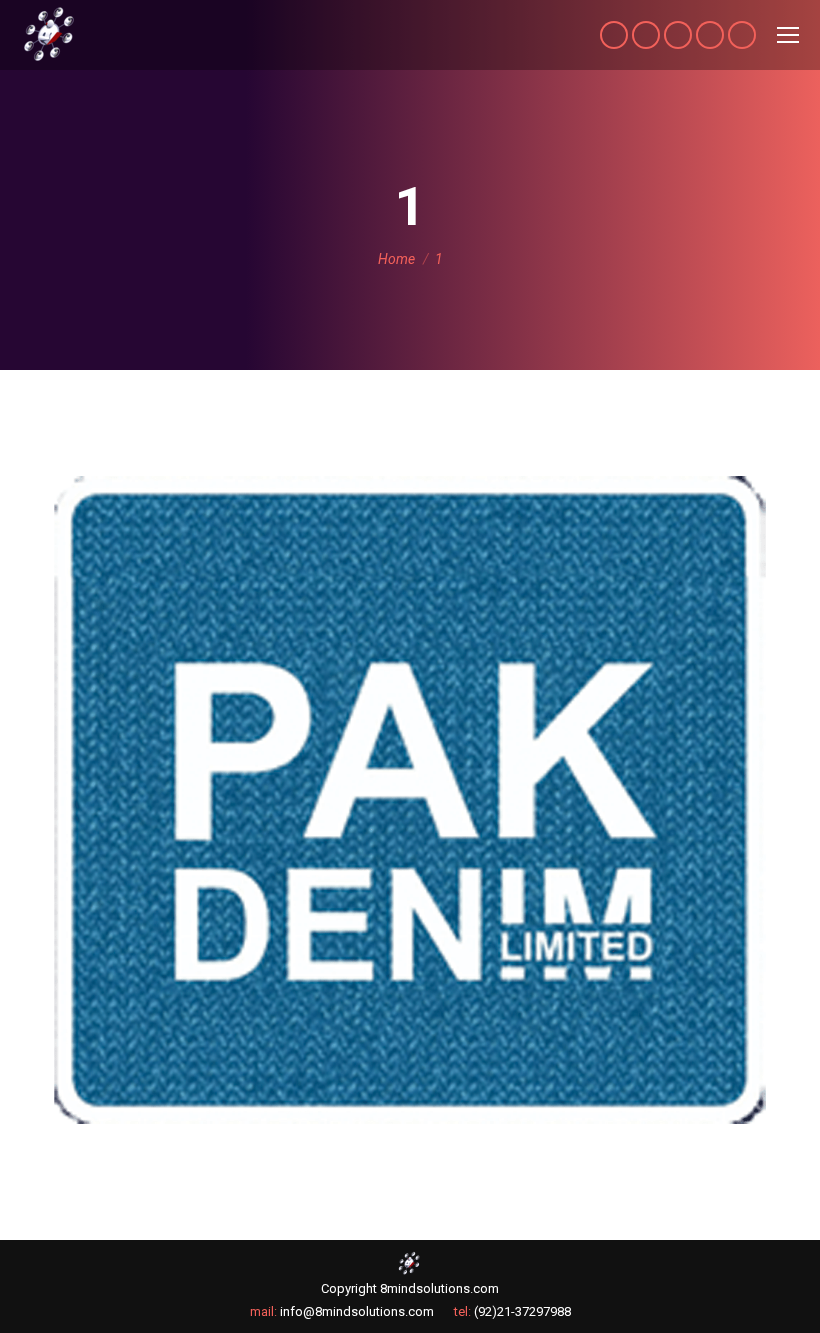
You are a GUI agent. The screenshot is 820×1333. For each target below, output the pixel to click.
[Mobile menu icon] (788, 35)
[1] (410, 800)
